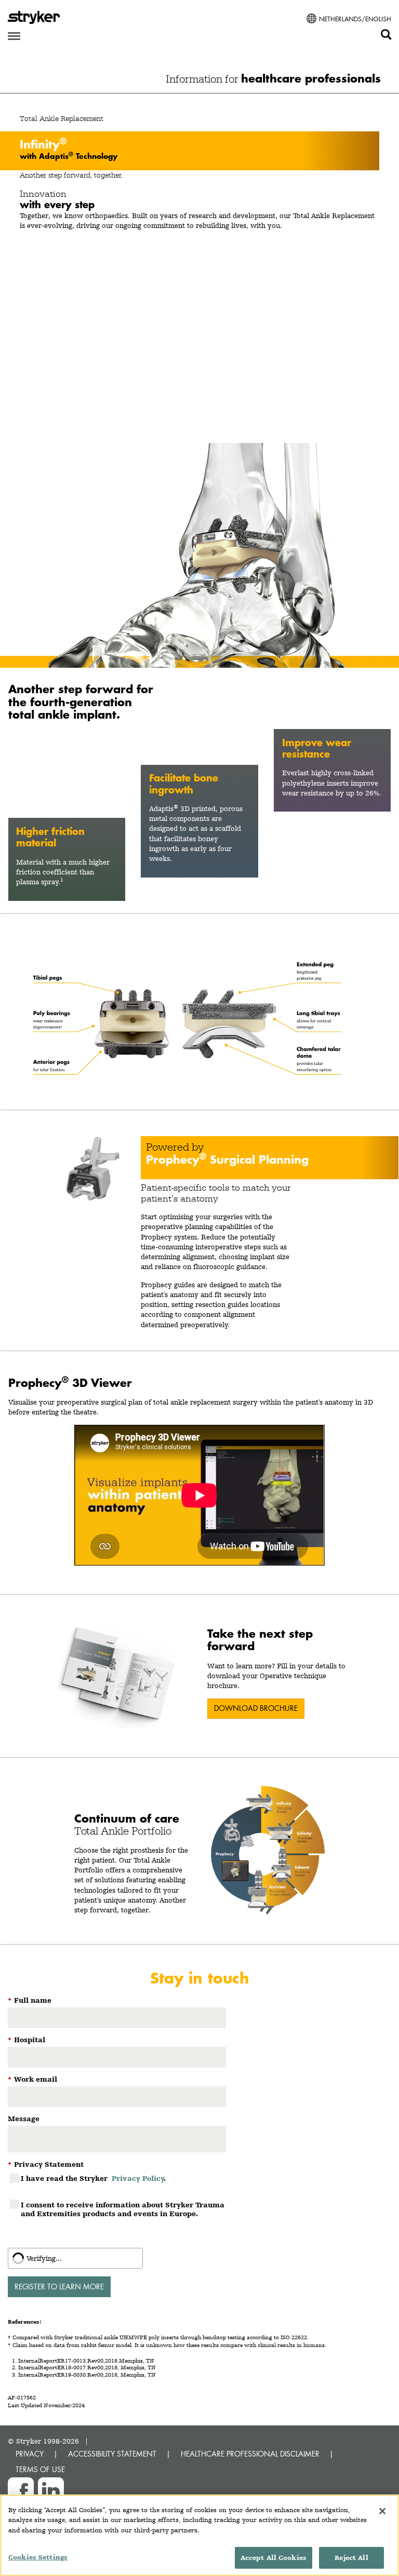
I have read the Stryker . (93, 2178)
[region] (199, 2535)
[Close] (382, 2511)
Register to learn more (59, 2287)
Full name (30, 2000)
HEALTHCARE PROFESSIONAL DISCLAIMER (250, 2454)
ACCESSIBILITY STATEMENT (112, 2454)
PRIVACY (30, 2454)
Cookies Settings (38, 2557)
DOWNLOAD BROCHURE (256, 1708)
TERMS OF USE (40, 2469)
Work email (32, 2079)
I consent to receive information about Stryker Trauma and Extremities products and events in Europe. (123, 2209)
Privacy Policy (138, 2178)
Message (24, 2119)
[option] (199, 381)
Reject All (351, 2558)
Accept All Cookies (274, 2558)
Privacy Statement (46, 2164)
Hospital (26, 2040)
